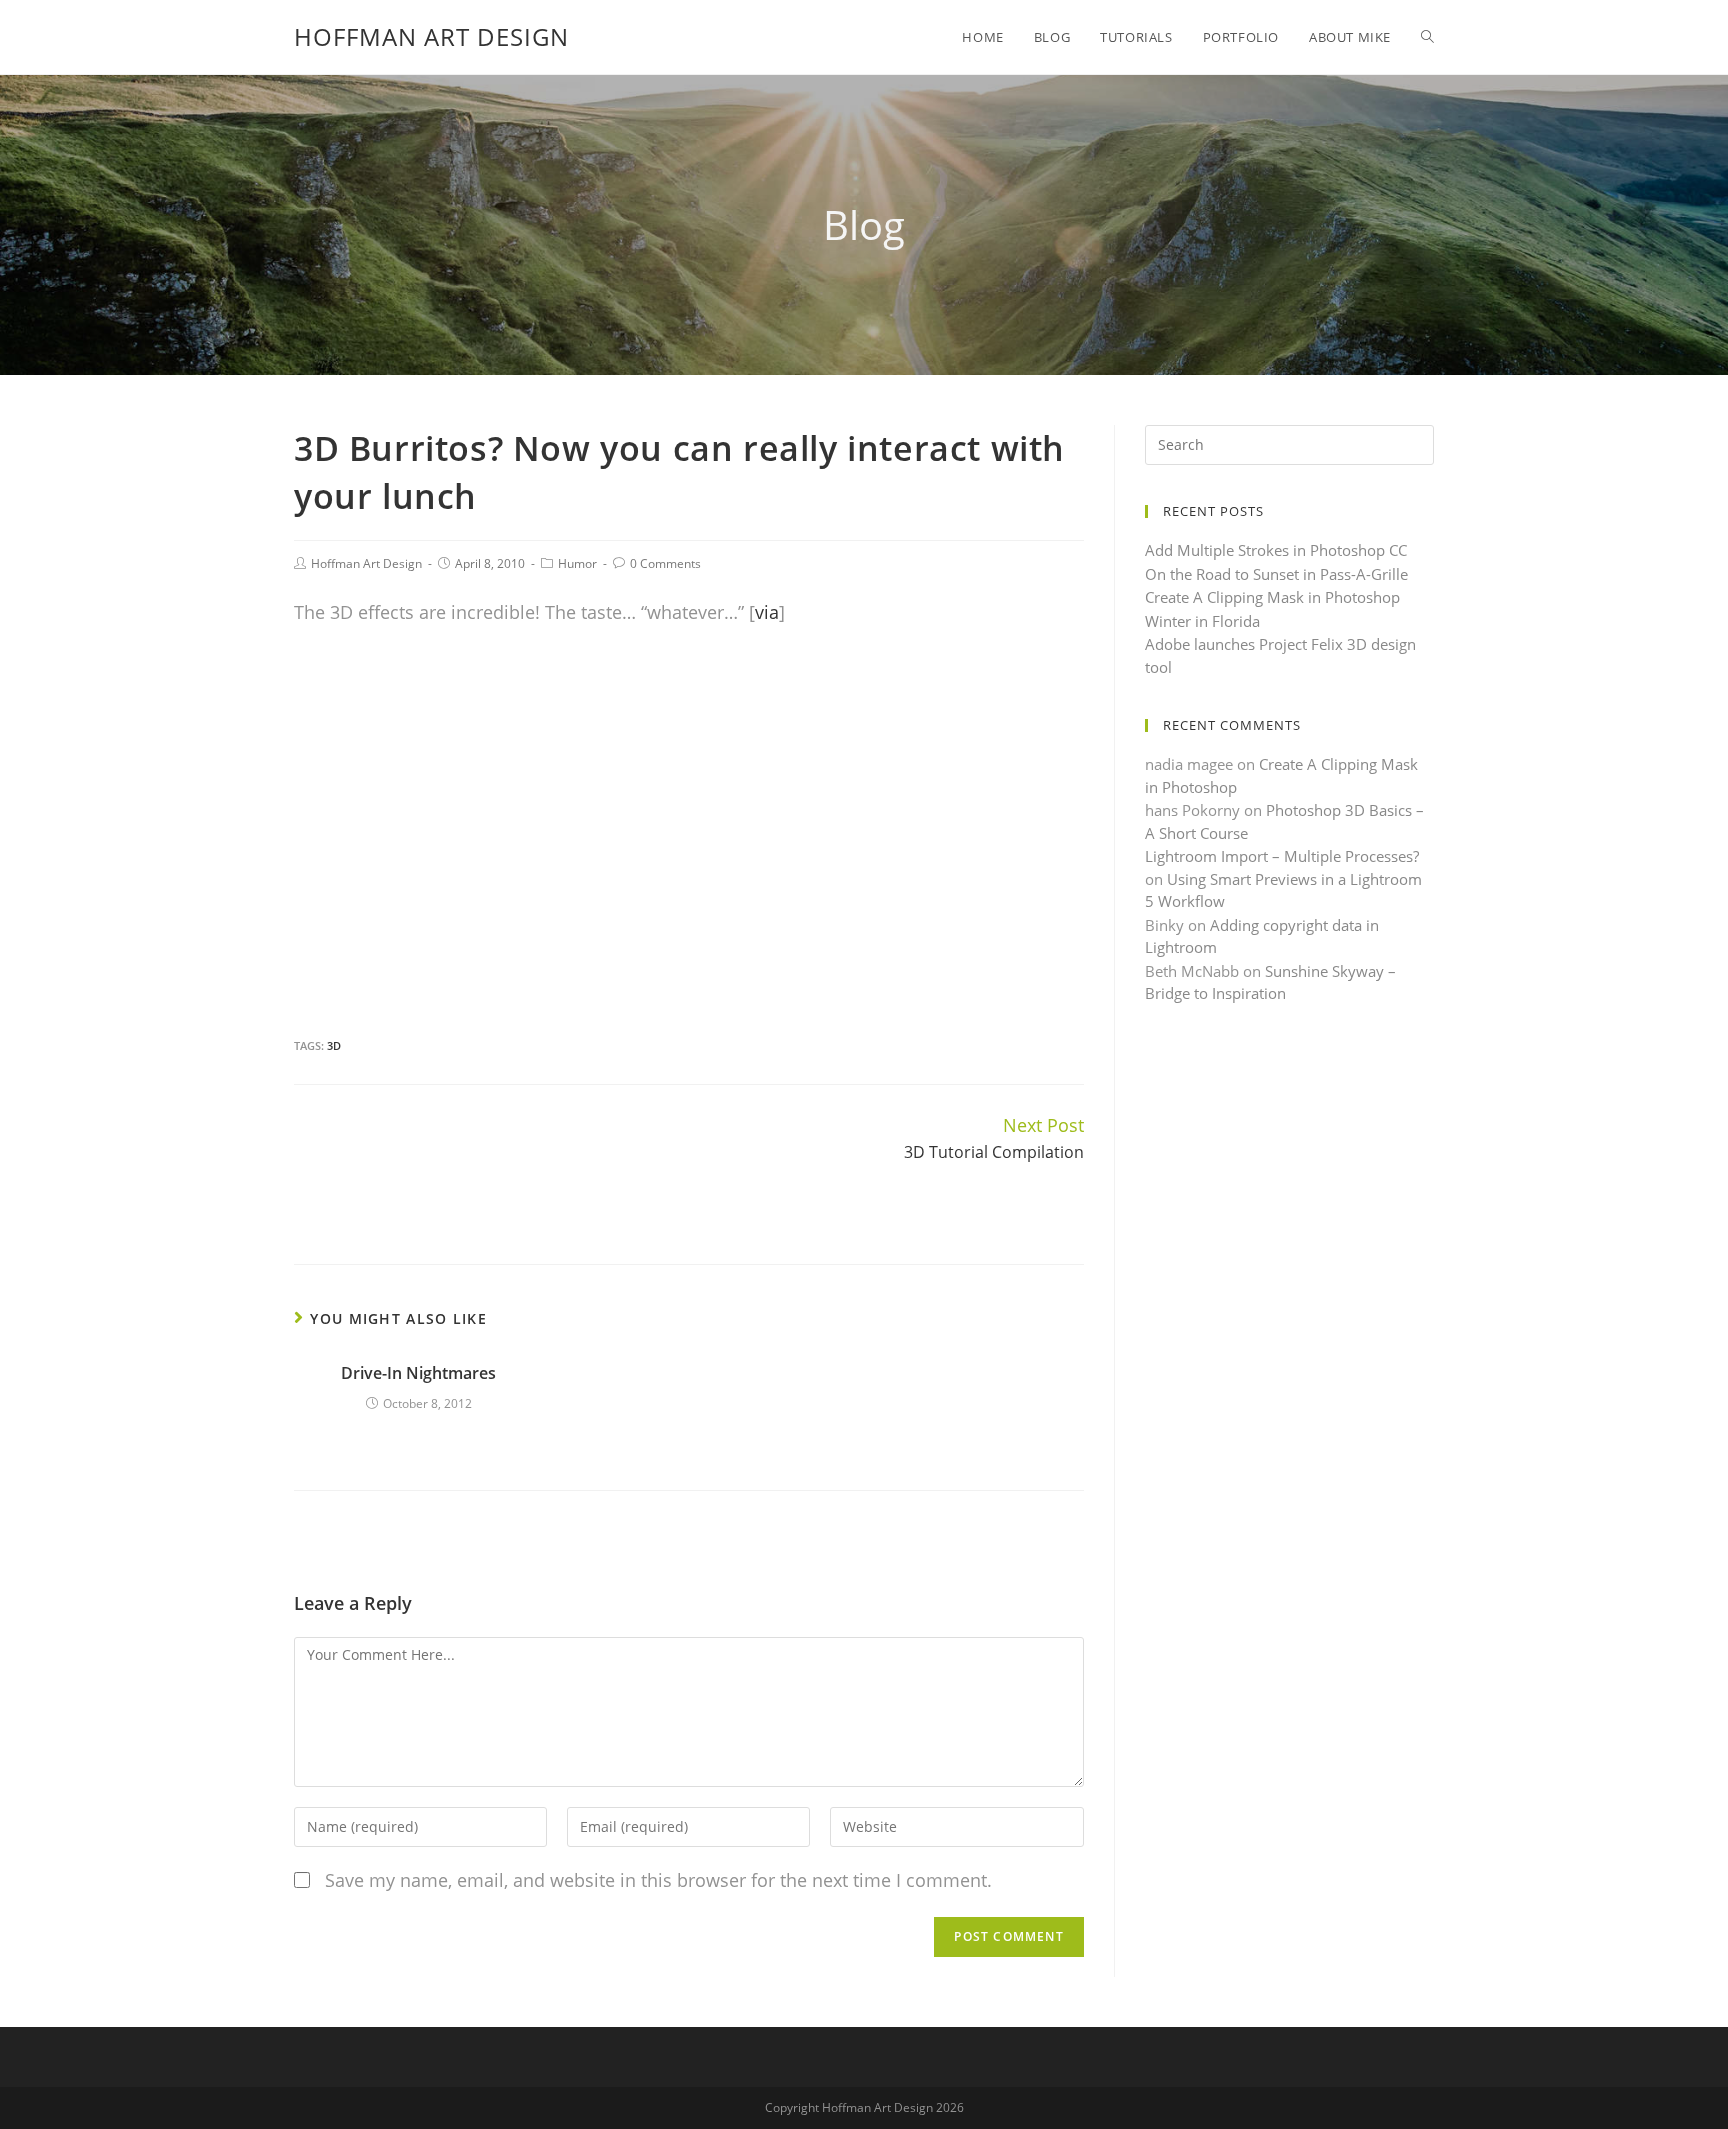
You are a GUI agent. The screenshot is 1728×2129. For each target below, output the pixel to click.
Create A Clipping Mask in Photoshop (1272, 597)
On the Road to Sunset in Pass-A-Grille (1276, 574)
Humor (577, 563)
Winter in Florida (1202, 621)
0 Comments (665, 563)
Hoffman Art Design (431, 36)
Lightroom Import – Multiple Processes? (1282, 856)
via (767, 612)
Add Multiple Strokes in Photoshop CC (1276, 550)
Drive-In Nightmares (418, 1373)
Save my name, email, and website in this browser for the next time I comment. (658, 1880)
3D (334, 1045)
